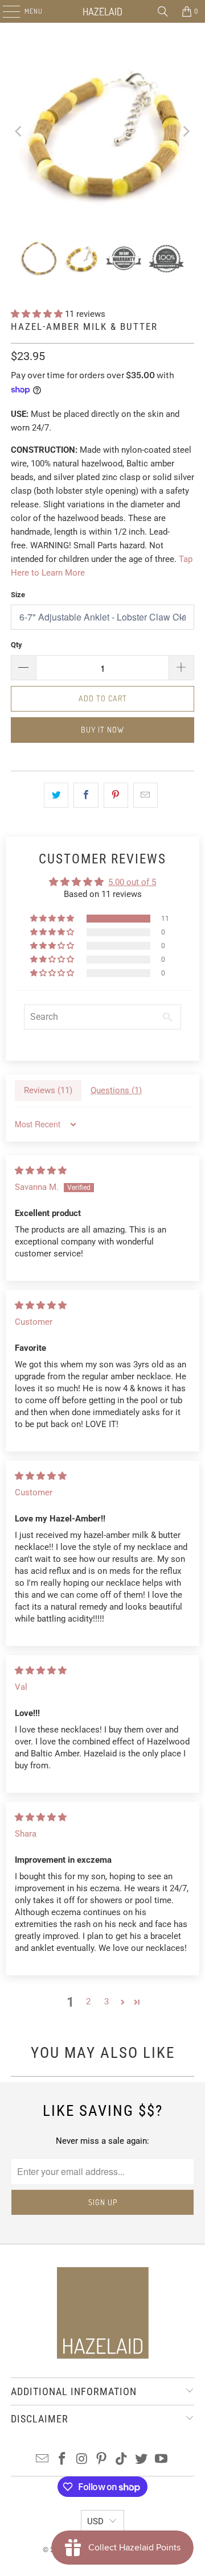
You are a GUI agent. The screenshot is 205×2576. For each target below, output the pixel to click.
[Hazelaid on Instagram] (82, 2460)
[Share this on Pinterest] (116, 795)
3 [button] (106, 2002)
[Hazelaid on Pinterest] (102, 2460)
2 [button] (88, 2002)
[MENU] (5, 11)
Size (18, 595)
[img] (41, 1171)
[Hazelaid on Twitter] (142, 2460)
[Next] (186, 131)
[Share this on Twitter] (56, 795)
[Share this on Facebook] (86, 795)
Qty (17, 645)
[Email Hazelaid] (43, 2460)
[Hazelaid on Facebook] (63, 2460)
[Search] (163, 11)
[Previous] (19, 131)
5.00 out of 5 (132, 882)
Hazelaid (102, 11)
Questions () (116, 1090)
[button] (38, 314)
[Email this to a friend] (145, 795)
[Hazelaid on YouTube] (161, 2460)
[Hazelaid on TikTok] (122, 2460)
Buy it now (102, 729)
